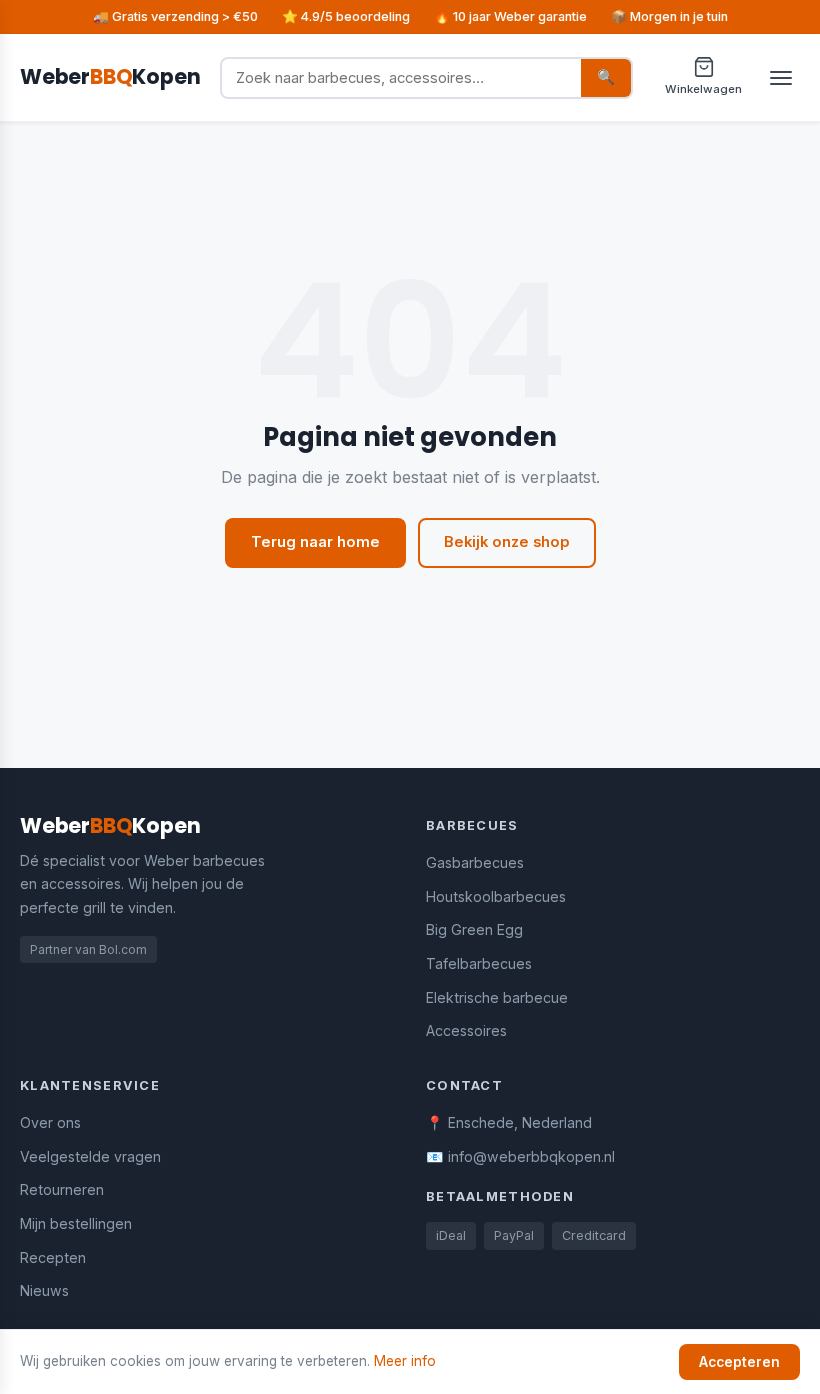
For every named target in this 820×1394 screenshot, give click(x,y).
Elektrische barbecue (497, 997)
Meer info (405, 1361)
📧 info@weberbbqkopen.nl (520, 1156)
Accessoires (466, 1030)
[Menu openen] (781, 78)
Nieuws (44, 1290)
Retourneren (62, 1189)
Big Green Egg (474, 929)
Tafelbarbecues (479, 963)
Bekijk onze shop (507, 542)
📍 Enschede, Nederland (509, 1122)
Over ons (50, 1122)
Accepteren (739, 1362)
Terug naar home (315, 542)
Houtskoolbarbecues (496, 896)
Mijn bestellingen (76, 1223)
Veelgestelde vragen (90, 1156)
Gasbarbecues (475, 862)
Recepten (53, 1257)
